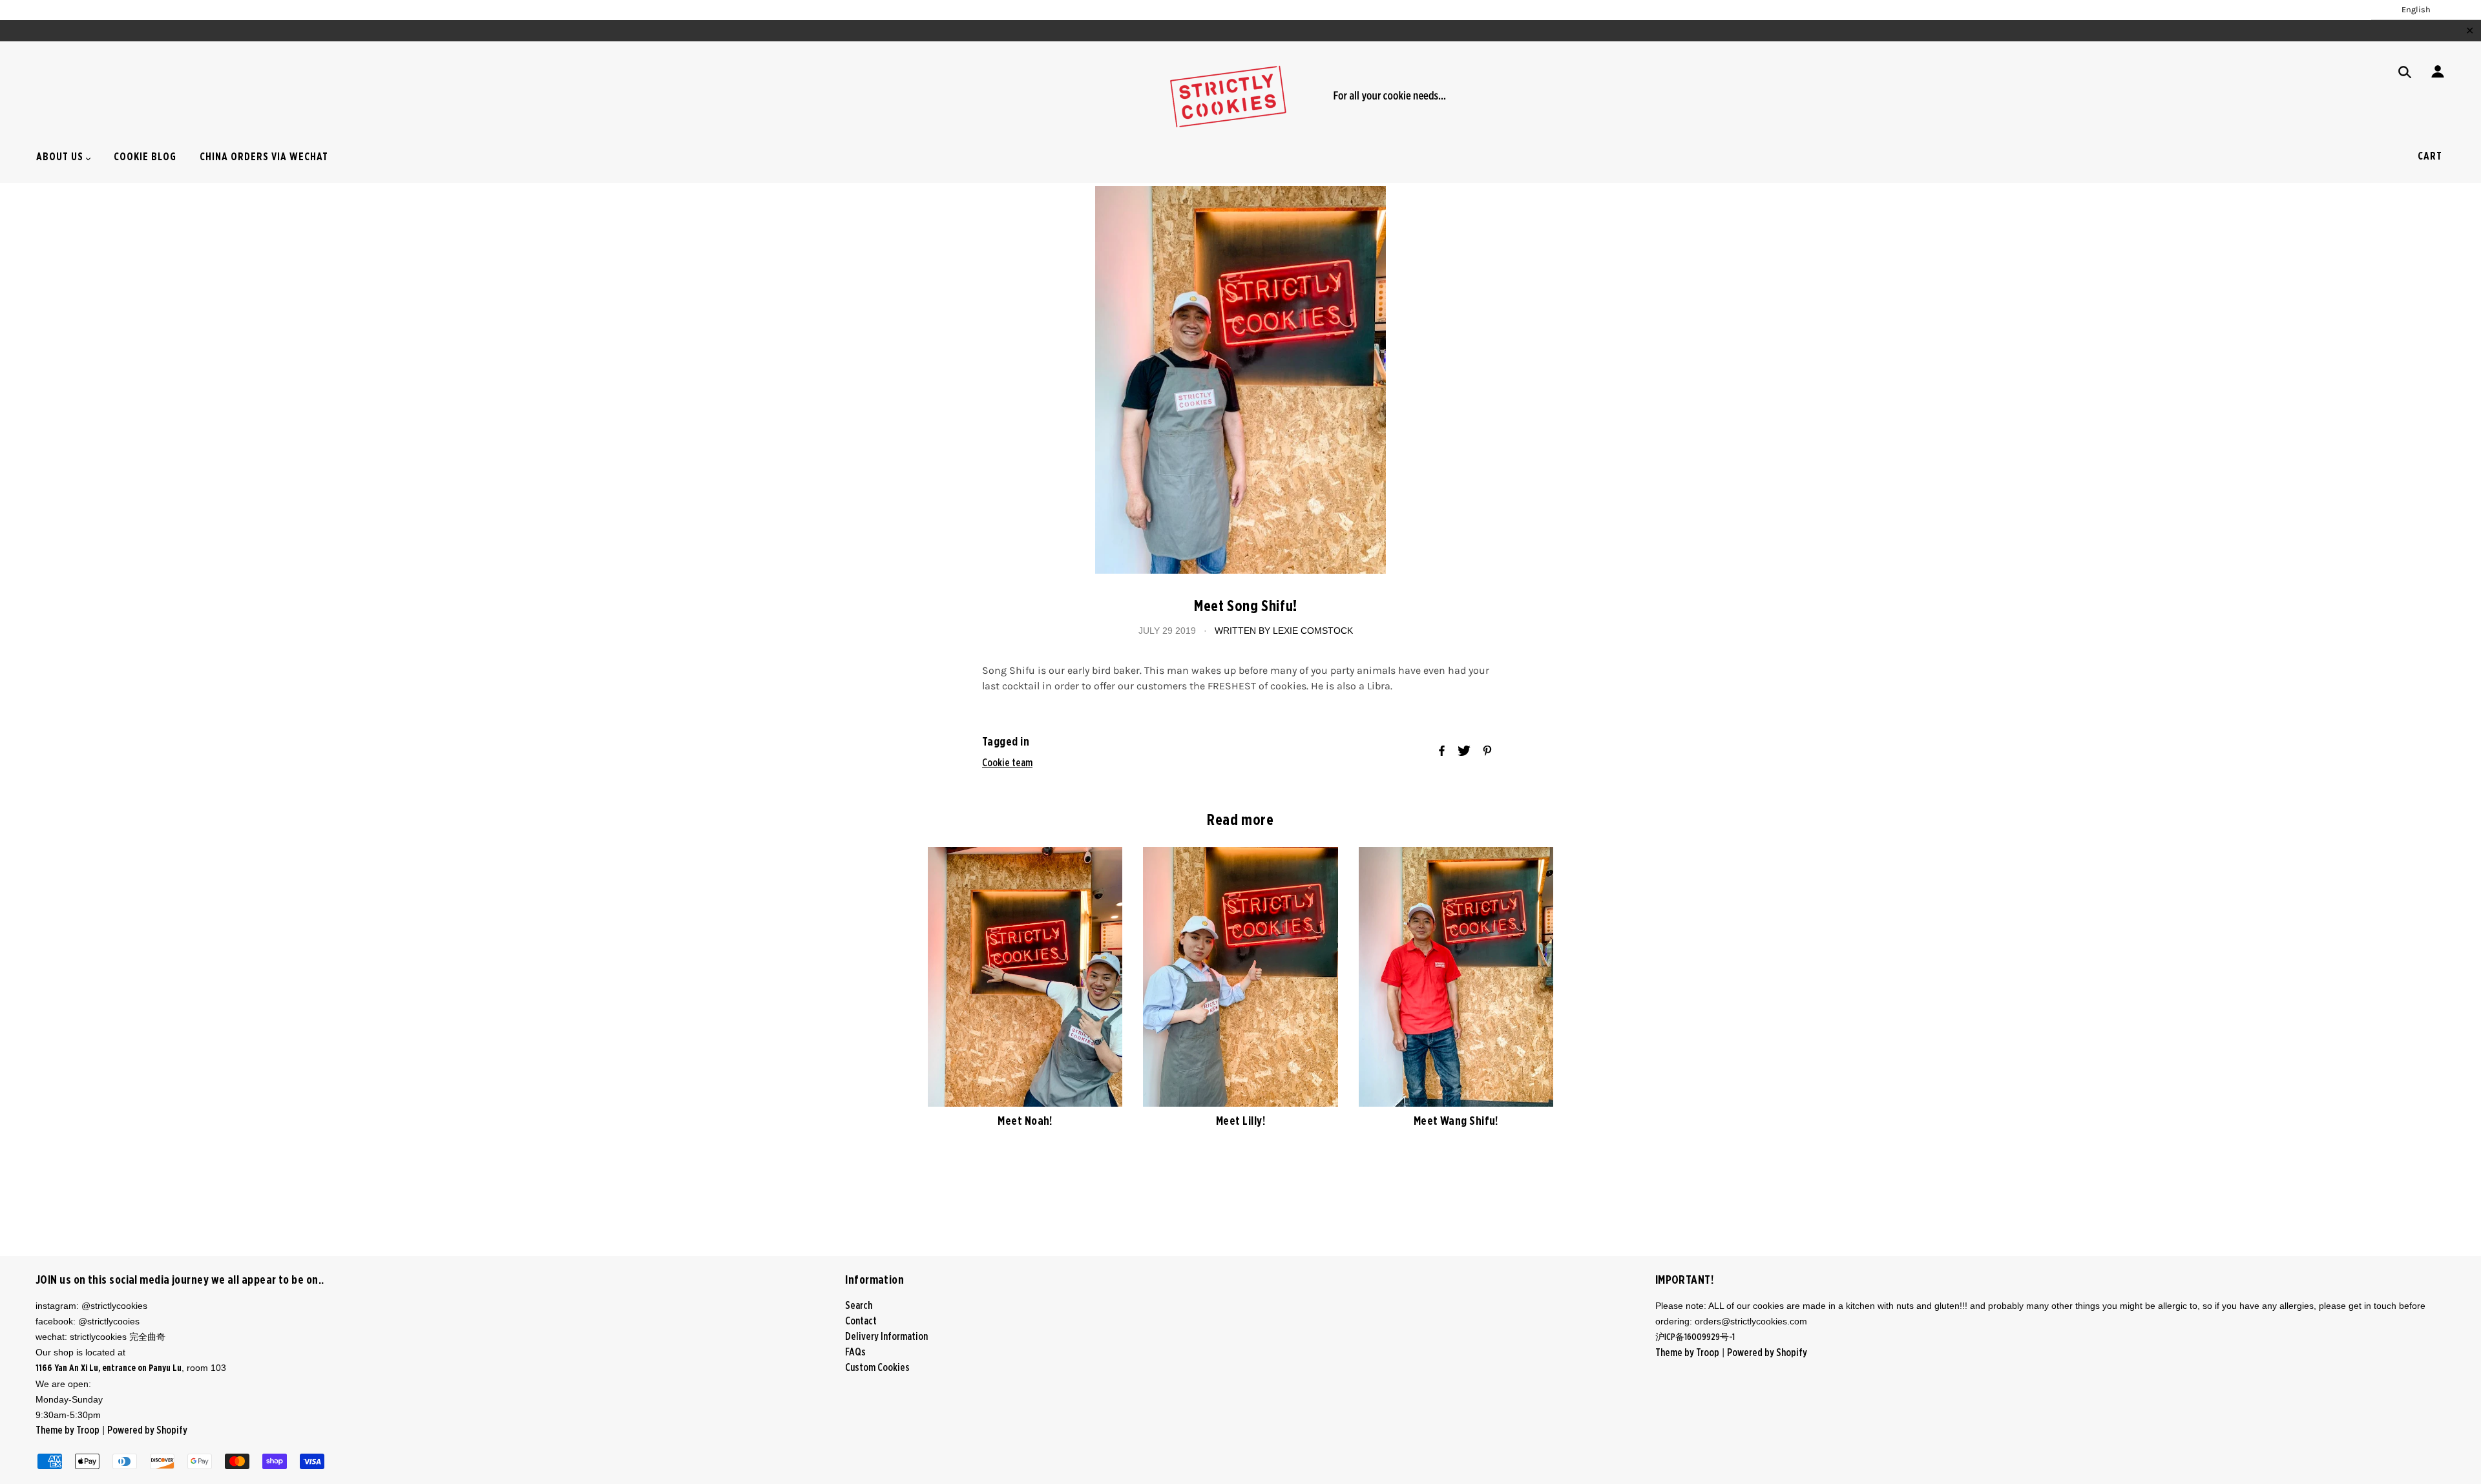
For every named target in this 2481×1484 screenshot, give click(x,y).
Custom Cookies (877, 1368)
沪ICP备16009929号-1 (1696, 1337)
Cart (2430, 156)
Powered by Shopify (147, 1430)
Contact (861, 1321)
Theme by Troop (68, 1430)
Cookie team (1007, 763)
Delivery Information (886, 1337)
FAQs (855, 1352)
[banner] (1240, 96)
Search (859, 1306)
